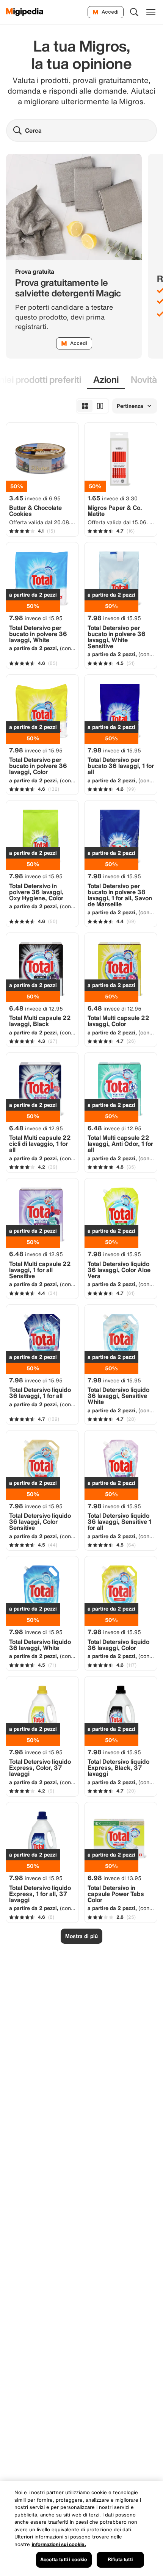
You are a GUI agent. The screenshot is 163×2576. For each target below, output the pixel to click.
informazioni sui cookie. (59, 2544)
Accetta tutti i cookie (64, 2560)
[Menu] (151, 12)
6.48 (36, 1008)
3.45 (35, 498)
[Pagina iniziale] (25, 12)
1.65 (113, 498)
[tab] (106, 380)
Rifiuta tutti (120, 2560)
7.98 (36, 618)
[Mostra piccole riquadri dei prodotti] (85, 406)
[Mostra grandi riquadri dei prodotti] (100, 406)
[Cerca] (134, 12)
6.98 (114, 1878)
